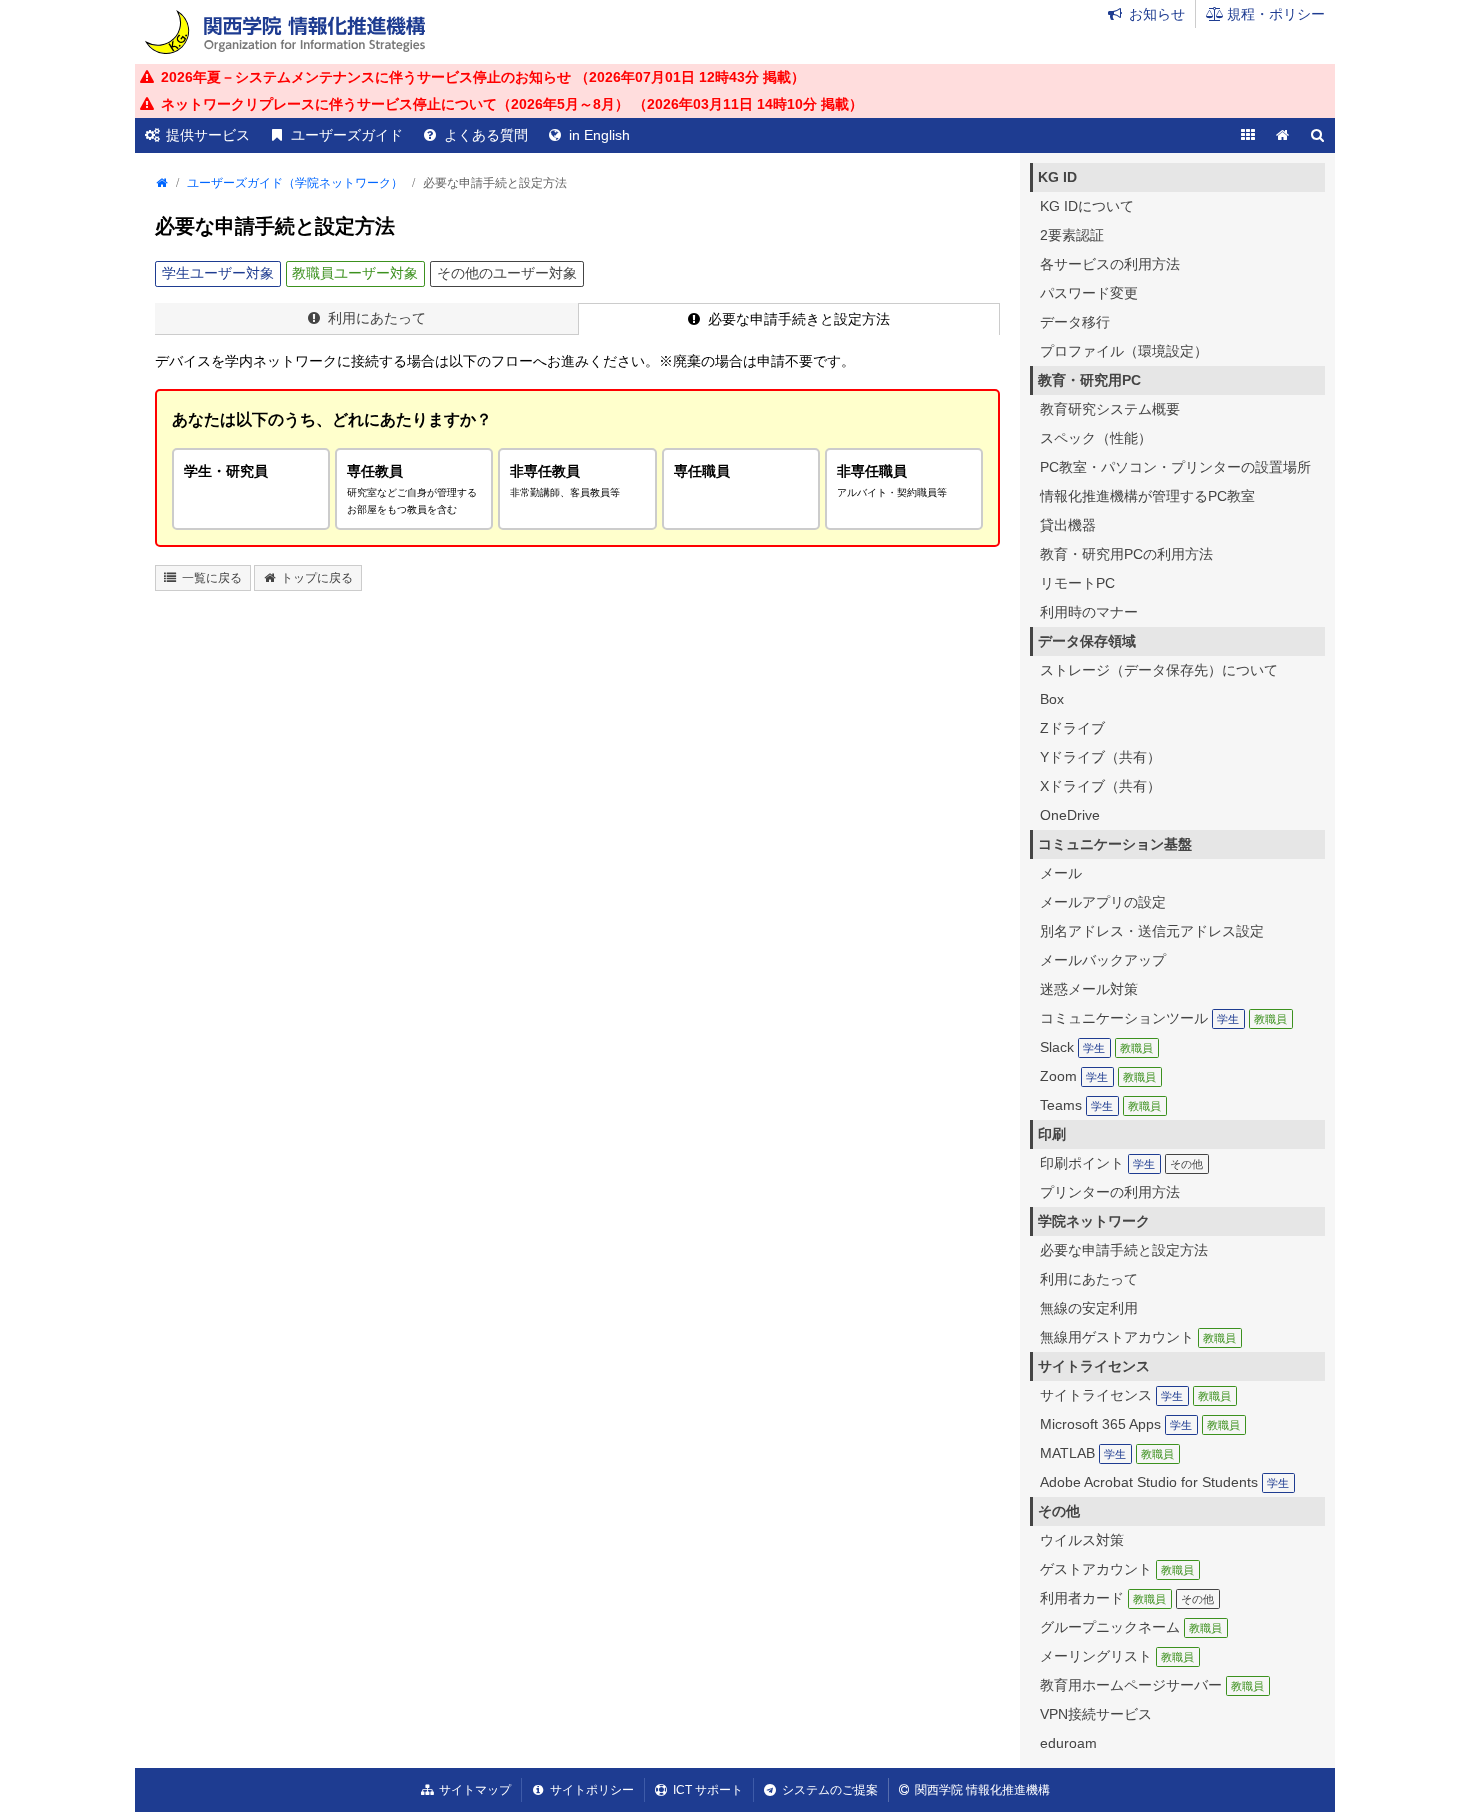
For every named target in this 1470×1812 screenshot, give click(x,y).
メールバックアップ (1103, 960)
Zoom (1098, 1076)
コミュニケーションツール (1163, 1018)
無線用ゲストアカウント (1138, 1337)
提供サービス (208, 135)
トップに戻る (317, 578)
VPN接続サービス (1096, 1714)
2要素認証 (1072, 235)
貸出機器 (1068, 525)
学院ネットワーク (1094, 1221)
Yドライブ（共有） (1100, 757)
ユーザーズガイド (347, 135)
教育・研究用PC (1089, 380)
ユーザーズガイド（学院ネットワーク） (295, 183)
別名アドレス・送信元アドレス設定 (1152, 931)
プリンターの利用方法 (1110, 1192)
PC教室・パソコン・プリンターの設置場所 (1175, 467)
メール (1061, 873)
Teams (1100, 1105)
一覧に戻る (212, 578)
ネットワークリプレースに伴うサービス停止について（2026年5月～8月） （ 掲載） (512, 104)
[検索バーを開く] (1317, 135)
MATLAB (1107, 1453)
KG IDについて (1087, 206)
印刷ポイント (1121, 1163)
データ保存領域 (1087, 641)
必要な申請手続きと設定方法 (799, 319)
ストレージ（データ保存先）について (1159, 670)
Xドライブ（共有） (1100, 786)
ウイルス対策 (1082, 1540)
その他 (1059, 1511)
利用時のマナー (1089, 612)
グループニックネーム (1131, 1627)
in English (599, 135)
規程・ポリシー (1276, 14)
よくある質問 (486, 135)
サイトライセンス (1094, 1366)
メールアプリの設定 (1103, 902)
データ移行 (1075, 322)
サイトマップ (475, 1790)
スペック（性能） (1096, 438)
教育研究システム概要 (1110, 409)
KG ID (1057, 177)
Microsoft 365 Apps (1140, 1424)
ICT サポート (708, 1790)
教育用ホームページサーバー (1152, 1685)
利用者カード (1127, 1598)
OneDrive (1070, 815)
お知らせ (1157, 14)
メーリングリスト (1117, 1656)
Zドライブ (1072, 728)
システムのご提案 (830, 1790)
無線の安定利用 (1089, 1308)
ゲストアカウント (1117, 1569)
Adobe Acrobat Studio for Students (1164, 1482)
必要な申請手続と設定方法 (1124, 1250)
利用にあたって (377, 318)
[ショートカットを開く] (1247, 135)
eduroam (1068, 1743)
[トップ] (161, 183)
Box (1052, 699)
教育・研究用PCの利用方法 (1126, 554)
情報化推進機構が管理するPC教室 (1147, 496)
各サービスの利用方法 (1110, 264)
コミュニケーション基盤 (1115, 844)
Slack (1096, 1047)
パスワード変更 (1089, 293)
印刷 (1052, 1134)
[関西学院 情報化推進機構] (285, 32)
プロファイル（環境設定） (1124, 351)
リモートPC (1077, 583)
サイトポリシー (592, 1790)
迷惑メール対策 (1089, 989)
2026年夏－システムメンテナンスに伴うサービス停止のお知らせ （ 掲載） (483, 77)
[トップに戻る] (1282, 135)
